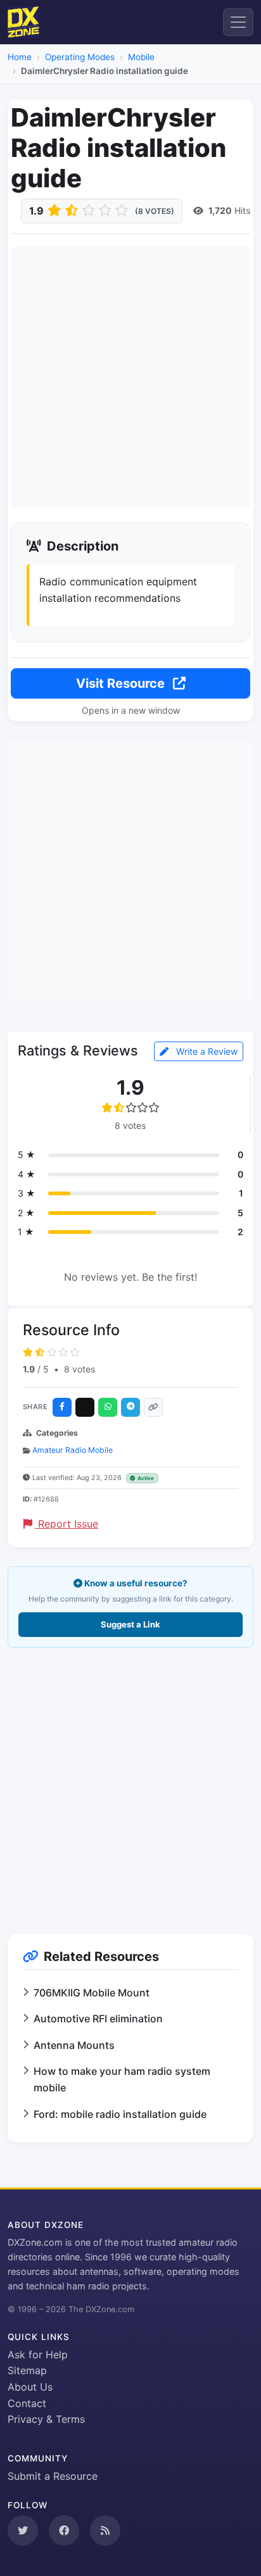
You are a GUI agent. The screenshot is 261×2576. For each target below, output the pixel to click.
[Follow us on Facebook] (64, 2530)
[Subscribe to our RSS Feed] (105, 2530)
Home (20, 57)
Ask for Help (38, 2355)
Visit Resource (122, 683)
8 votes (80, 1369)
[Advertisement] (130, 377)
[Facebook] (62, 1407)
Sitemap (27, 2370)
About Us (30, 2387)
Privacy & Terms (46, 2419)
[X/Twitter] (85, 1407)
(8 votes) (155, 211)
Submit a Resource (53, 2476)
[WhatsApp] (108, 1407)
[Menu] (238, 22)
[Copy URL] (153, 1407)
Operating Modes (80, 57)
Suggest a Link (130, 1624)
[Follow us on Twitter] (23, 2530)
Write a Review (206, 1051)
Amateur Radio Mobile (73, 1450)
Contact (27, 2403)
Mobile (141, 57)
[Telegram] (130, 1407)
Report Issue (67, 1524)
